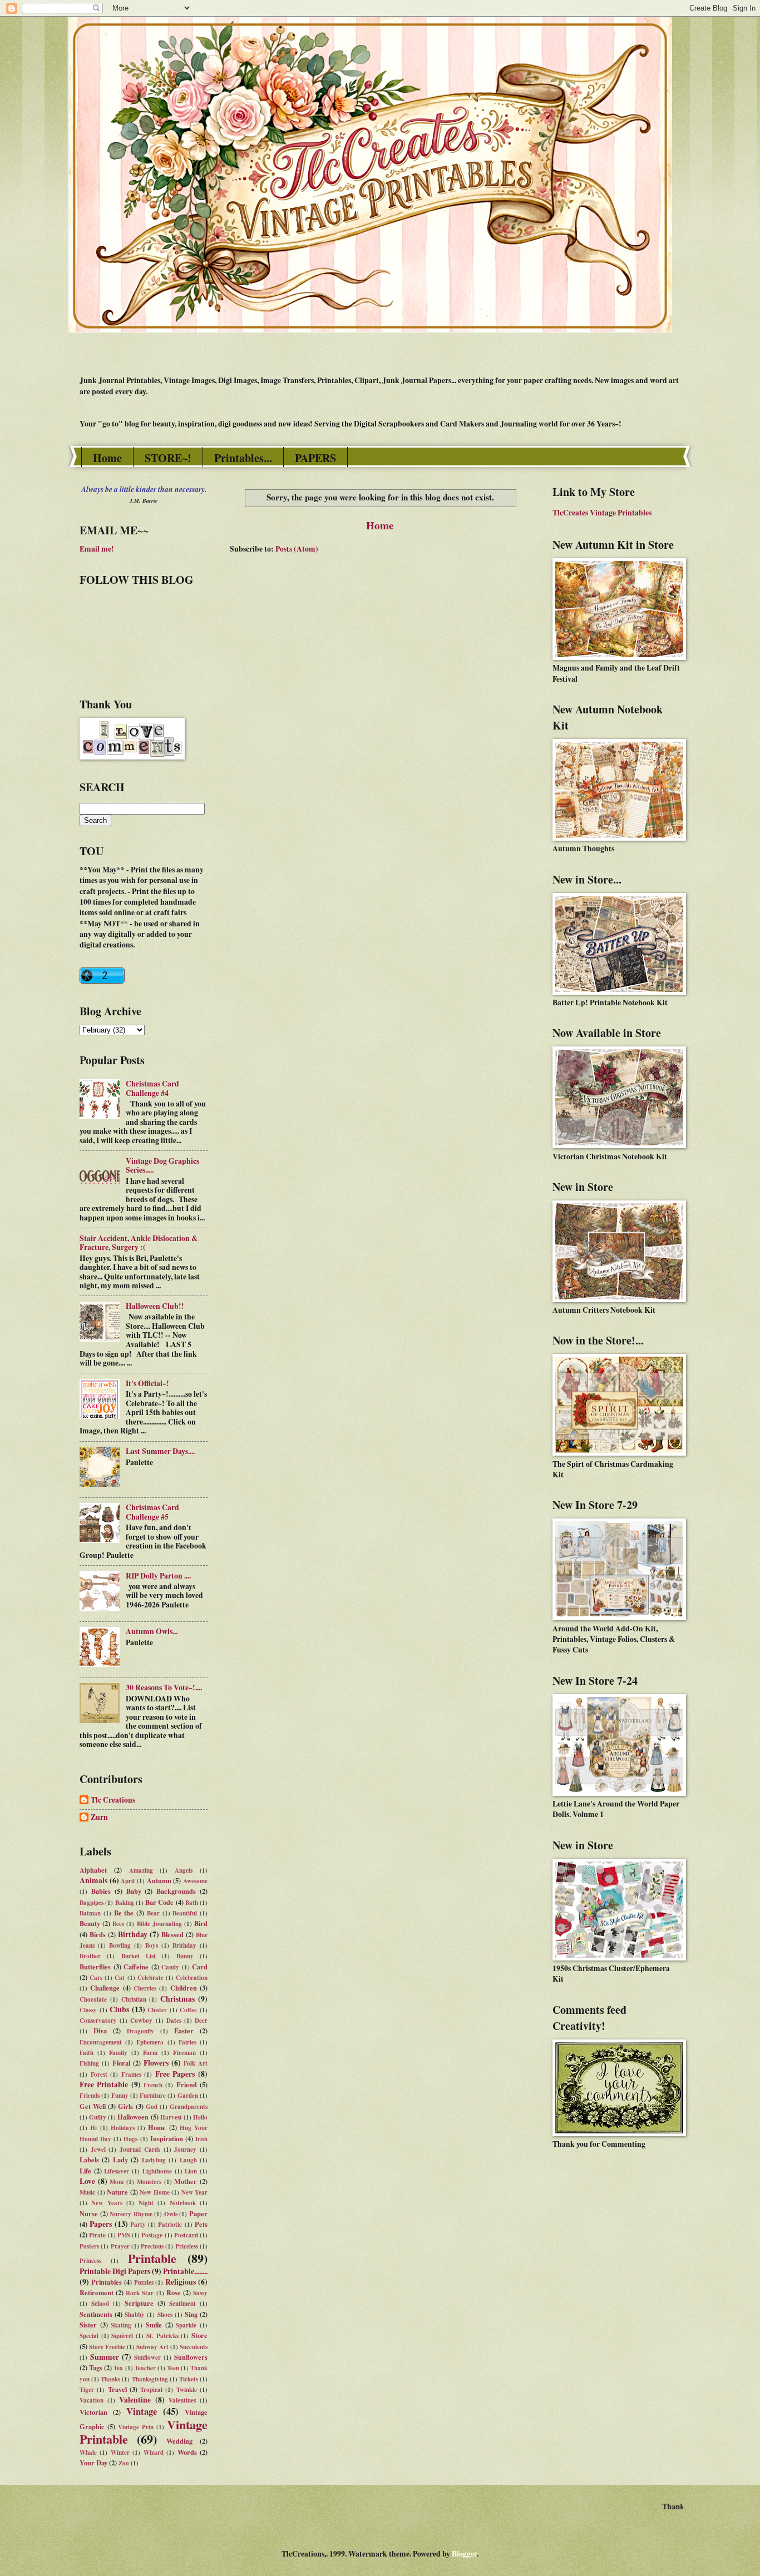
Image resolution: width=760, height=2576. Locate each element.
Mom (117, 2182)
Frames (131, 2074)
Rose (174, 2292)
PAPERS (315, 458)
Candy (170, 1967)
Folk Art (196, 2063)
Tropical (151, 2390)
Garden (188, 2096)
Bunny (185, 1956)
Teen (173, 2368)
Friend (187, 2084)
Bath (192, 1903)
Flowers (156, 2063)
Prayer (120, 2246)
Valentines (182, 2400)
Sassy (200, 2293)
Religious (181, 2282)
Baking (125, 1903)
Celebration (192, 1978)
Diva (100, 2031)
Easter (184, 2031)
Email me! (97, 549)
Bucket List (139, 1956)
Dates (174, 2021)
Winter (120, 2453)
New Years (107, 2203)
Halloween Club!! (155, 1306)
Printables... (243, 458)
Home (107, 458)
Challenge (105, 1988)
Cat (120, 1978)
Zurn (99, 1818)
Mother (186, 2181)
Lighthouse (157, 2171)
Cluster (157, 2010)
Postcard (186, 2235)
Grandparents (189, 2107)
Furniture (153, 2096)
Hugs (130, 2139)
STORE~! (168, 458)
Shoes (165, 2315)
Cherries (145, 1988)
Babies (101, 1891)
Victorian (93, 2412)
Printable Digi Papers (115, 2271)
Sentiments (96, 2314)
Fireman (184, 2053)
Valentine (135, 2400)
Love (87, 2181)
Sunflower (147, 2357)
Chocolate (93, 1999)
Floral (121, 2063)
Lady (120, 2160)
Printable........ (185, 2271)
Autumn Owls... (152, 1631)
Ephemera (150, 2042)
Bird (201, 1923)
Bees (118, 1924)
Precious (152, 2246)
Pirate (97, 2235)
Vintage (142, 2411)
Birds (98, 1934)
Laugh (188, 2160)
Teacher (145, 2368)
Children (184, 1988)
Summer (105, 2357)
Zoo (124, 2463)
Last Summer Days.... (160, 1451)
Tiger (87, 2390)
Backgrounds (176, 1891)
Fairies (187, 2042)
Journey (185, 2150)
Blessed (172, 1934)
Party (138, 2225)
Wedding (179, 2441)
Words (187, 2452)
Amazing (141, 1870)
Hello (200, 2117)
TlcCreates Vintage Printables (602, 513)
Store (199, 2335)
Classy (88, 2010)
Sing (191, 2314)
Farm (150, 2053)
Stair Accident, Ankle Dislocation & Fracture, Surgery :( (139, 1243)
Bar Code (159, 1902)
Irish (201, 2139)
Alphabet (93, 1870)
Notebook (183, 2203)
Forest (99, 2074)
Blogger (464, 2554)
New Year (195, 2192)
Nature (117, 2192)
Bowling (120, 1945)
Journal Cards (140, 2150)
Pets (201, 2224)
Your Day (93, 2463)
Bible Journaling (159, 1924)
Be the (124, 1913)
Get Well (93, 2106)
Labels (89, 2160)
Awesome (195, 1881)
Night (146, 2203)
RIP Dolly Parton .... (158, 1576)
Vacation (92, 2400)
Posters (89, 2246)
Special (89, 2336)
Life (85, 2171)
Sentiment (182, 2304)
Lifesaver (117, 2171)
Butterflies (95, 1967)
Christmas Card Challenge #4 (152, 1088)
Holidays (123, 2128)
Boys (152, 1945)
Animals (93, 1880)
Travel (117, 2389)
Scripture (139, 2303)
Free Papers (175, 2074)
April (128, 1881)
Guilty (98, 2117)
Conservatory (98, 2021)
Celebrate (150, 1978)
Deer (201, 2021)
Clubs (119, 2009)
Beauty (90, 1923)
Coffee (188, 2010)
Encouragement (101, 2042)
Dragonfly (140, 2031)
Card (200, 1967)
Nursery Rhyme (131, 2214)
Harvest (171, 2117)
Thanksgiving (150, 2379)
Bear (153, 1913)
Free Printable (104, 2084)
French (153, 2085)
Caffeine (136, 1967)
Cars (96, 1978)
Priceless (187, 2246)
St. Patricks (162, 2336)
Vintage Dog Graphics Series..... (162, 1166)
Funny (120, 2096)
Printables (107, 2282)
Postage (152, 2235)
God (152, 2107)
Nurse (89, 2213)
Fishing (89, 2063)
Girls (125, 2106)
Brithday (184, 1945)
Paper (198, 2213)
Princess (90, 2261)
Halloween (133, 2117)
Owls (171, 2214)
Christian (134, 1999)
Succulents (194, 2347)
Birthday (133, 1934)
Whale (88, 2453)
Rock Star (140, 2293)
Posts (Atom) (297, 549)
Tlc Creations (113, 1800)
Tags (96, 2367)
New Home (155, 2192)
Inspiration (167, 2138)
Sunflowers (191, 2357)
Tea (118, 2368)
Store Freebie (107, 2347)
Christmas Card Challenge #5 (152, 1512)
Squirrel (122, 2336)
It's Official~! (147, 1383)
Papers (101, 2224)
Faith (87, 2053)
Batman (90, 1913)
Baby (134, 1891)
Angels (184, 1870)
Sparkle (186, 2325)
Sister (88, 2325)
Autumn (159, 1880)
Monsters (149, 2182)
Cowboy (141, 2021)
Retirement (97, 2292)
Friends (90, 2096)
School (100, 2304)
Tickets (189, 2379)
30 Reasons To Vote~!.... (164, 1687)
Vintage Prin (136, 2427)
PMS (124, 2235)
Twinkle (187, 2390)
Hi (93, 2128)
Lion (191, 2171)
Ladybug (154, 2160)
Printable (152, 2258)
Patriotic (170, 2225)
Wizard (154, 2453)
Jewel (98, 2150)
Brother (90, 1956)
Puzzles (144, 2282)
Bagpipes (92, 1903)
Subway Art (152, 2347)
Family (118, 2053)
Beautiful (185, 1913)
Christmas (177, 1999)
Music (87, 2192)
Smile (154, 2325)
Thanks (110, 2379)
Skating (121, 2325)
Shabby (135, 2315)
